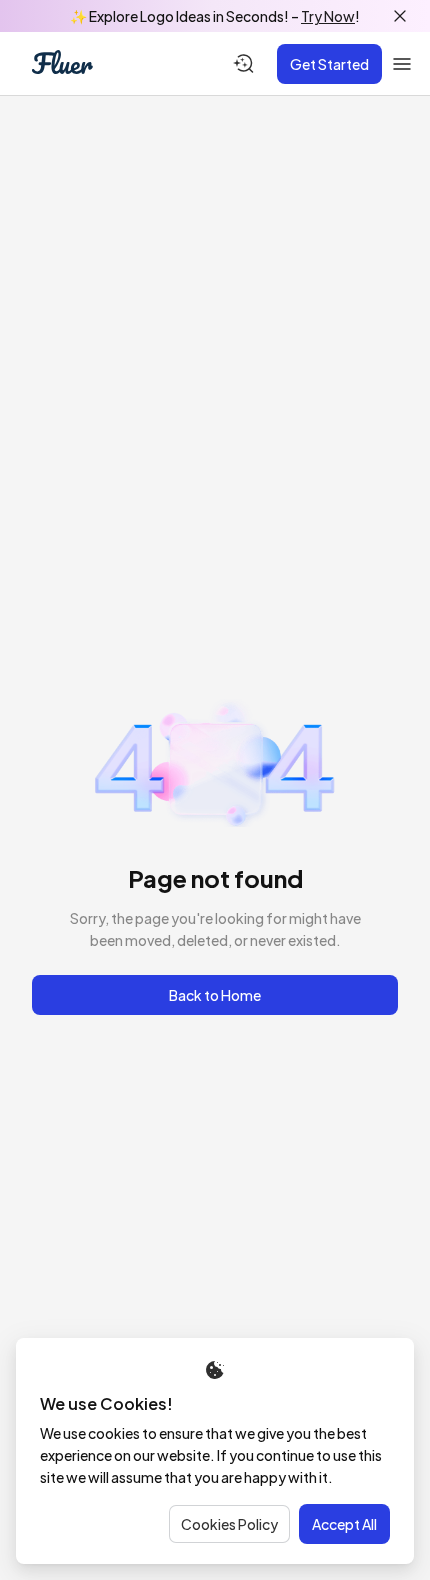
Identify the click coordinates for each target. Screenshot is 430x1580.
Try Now (328, 16)
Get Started (329, 64)
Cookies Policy (229, 1524)
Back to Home (215, 995)
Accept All (344, 1524)
